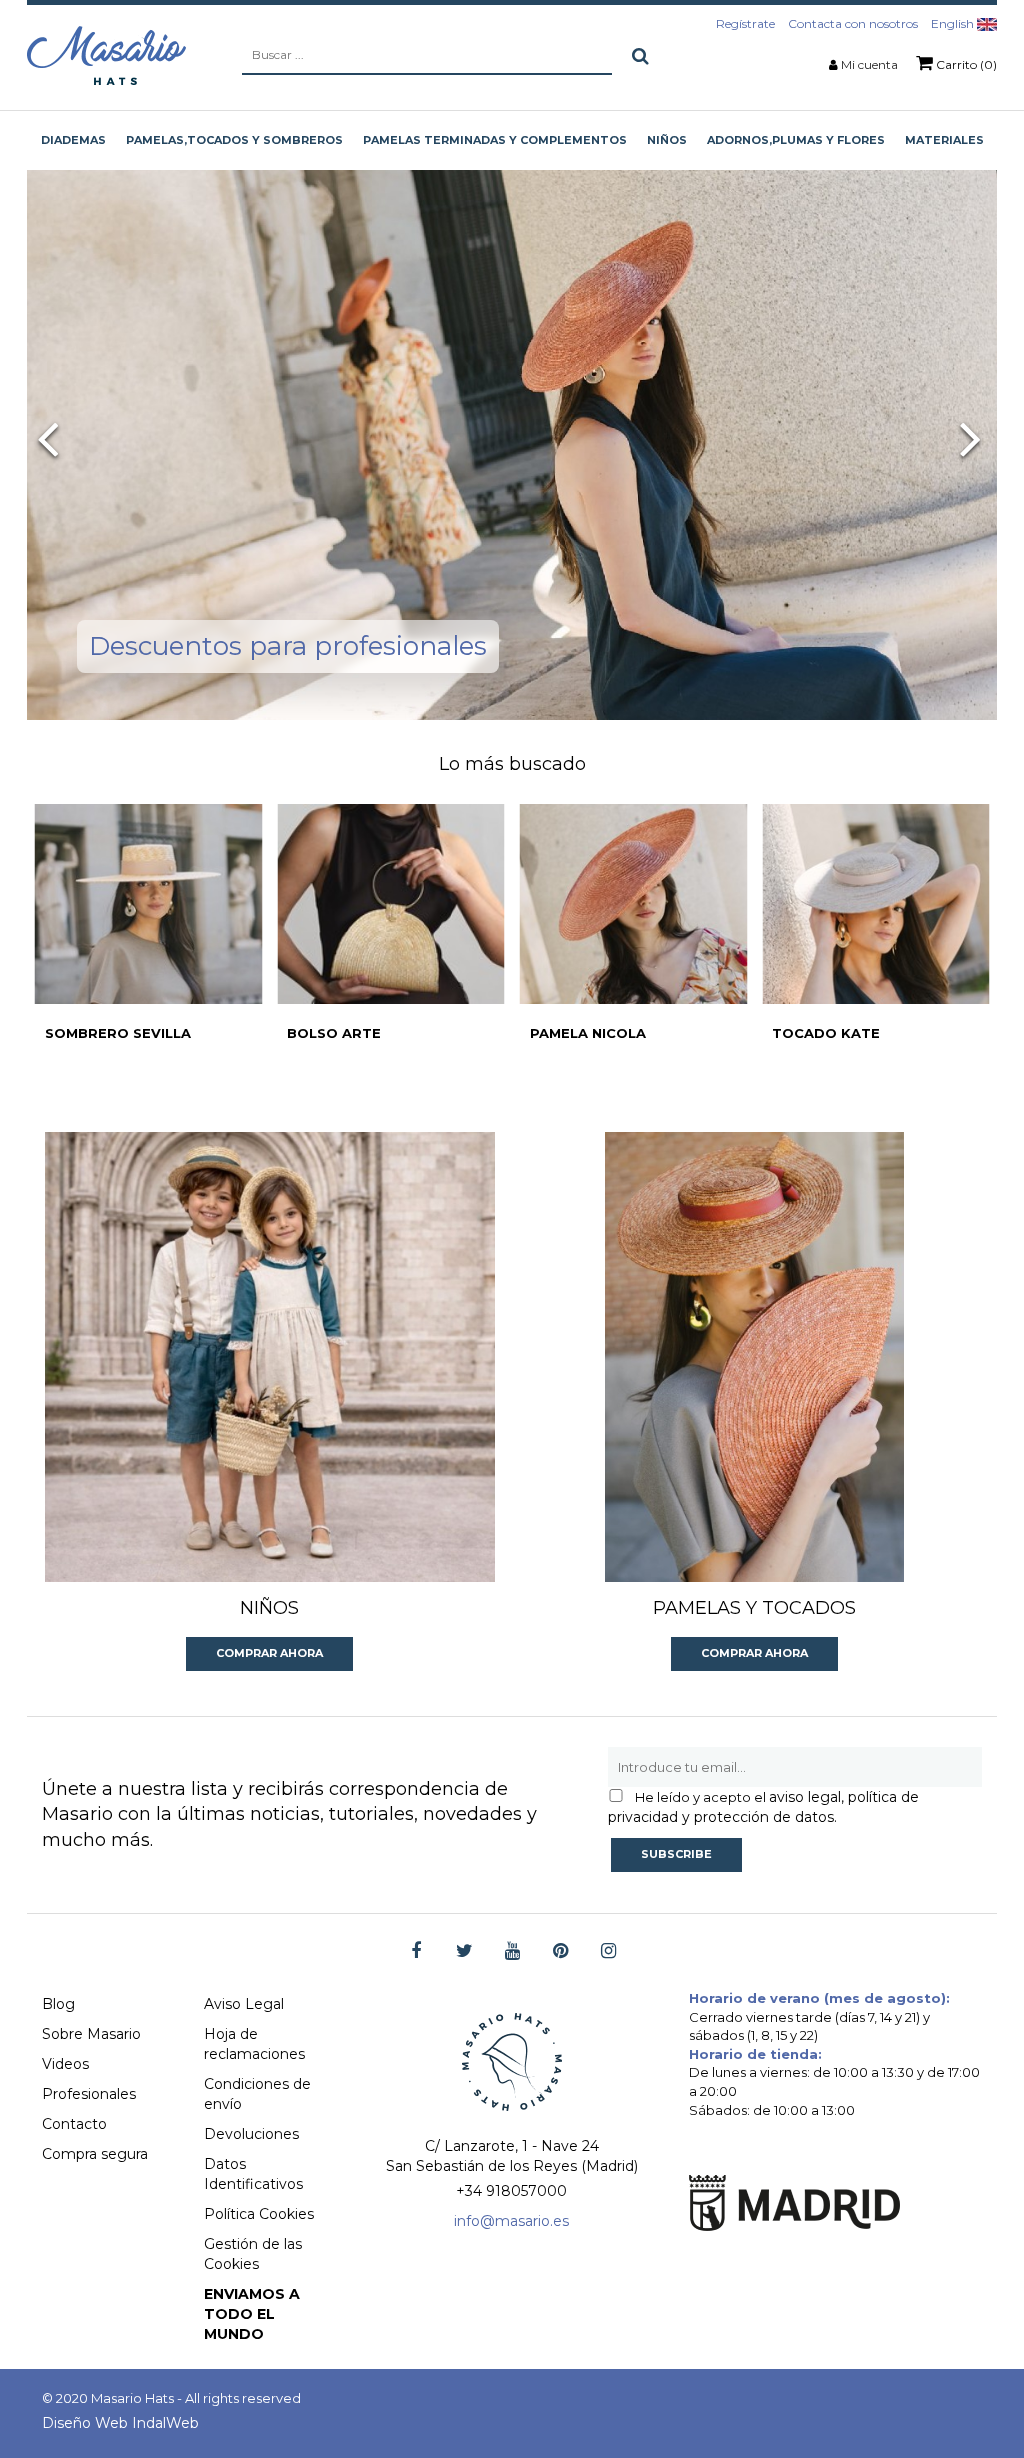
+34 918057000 (511, 2191)
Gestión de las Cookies (253, 2254)
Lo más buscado (512, 764)
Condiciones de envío (257, 2094)
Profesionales (89, 2094)
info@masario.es (511, 2221)
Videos (65, 2064)
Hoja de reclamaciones (254, 2044)
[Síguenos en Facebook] (416, 1951)
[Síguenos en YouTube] (512, 1951)
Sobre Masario (91, 2034)
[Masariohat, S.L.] (106, 55)
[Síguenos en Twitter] (464, 1951)
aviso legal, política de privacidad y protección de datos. (763, 1807)
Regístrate (745, 23)
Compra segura (95, 2154)
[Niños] (270, 1357)
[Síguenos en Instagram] (608, 1951)
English (954, 23)
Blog (58, 2004)
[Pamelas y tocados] (754, 1357)
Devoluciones (251, 2134)
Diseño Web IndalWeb (120, 2423)
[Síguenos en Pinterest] (560, 1951)
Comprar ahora (269, 1653)
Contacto (74, 2124)
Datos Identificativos (253, 2174)
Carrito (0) (965, 64)
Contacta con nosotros (853, 23)
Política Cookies (259, 2214)
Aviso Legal (244, 2004)
